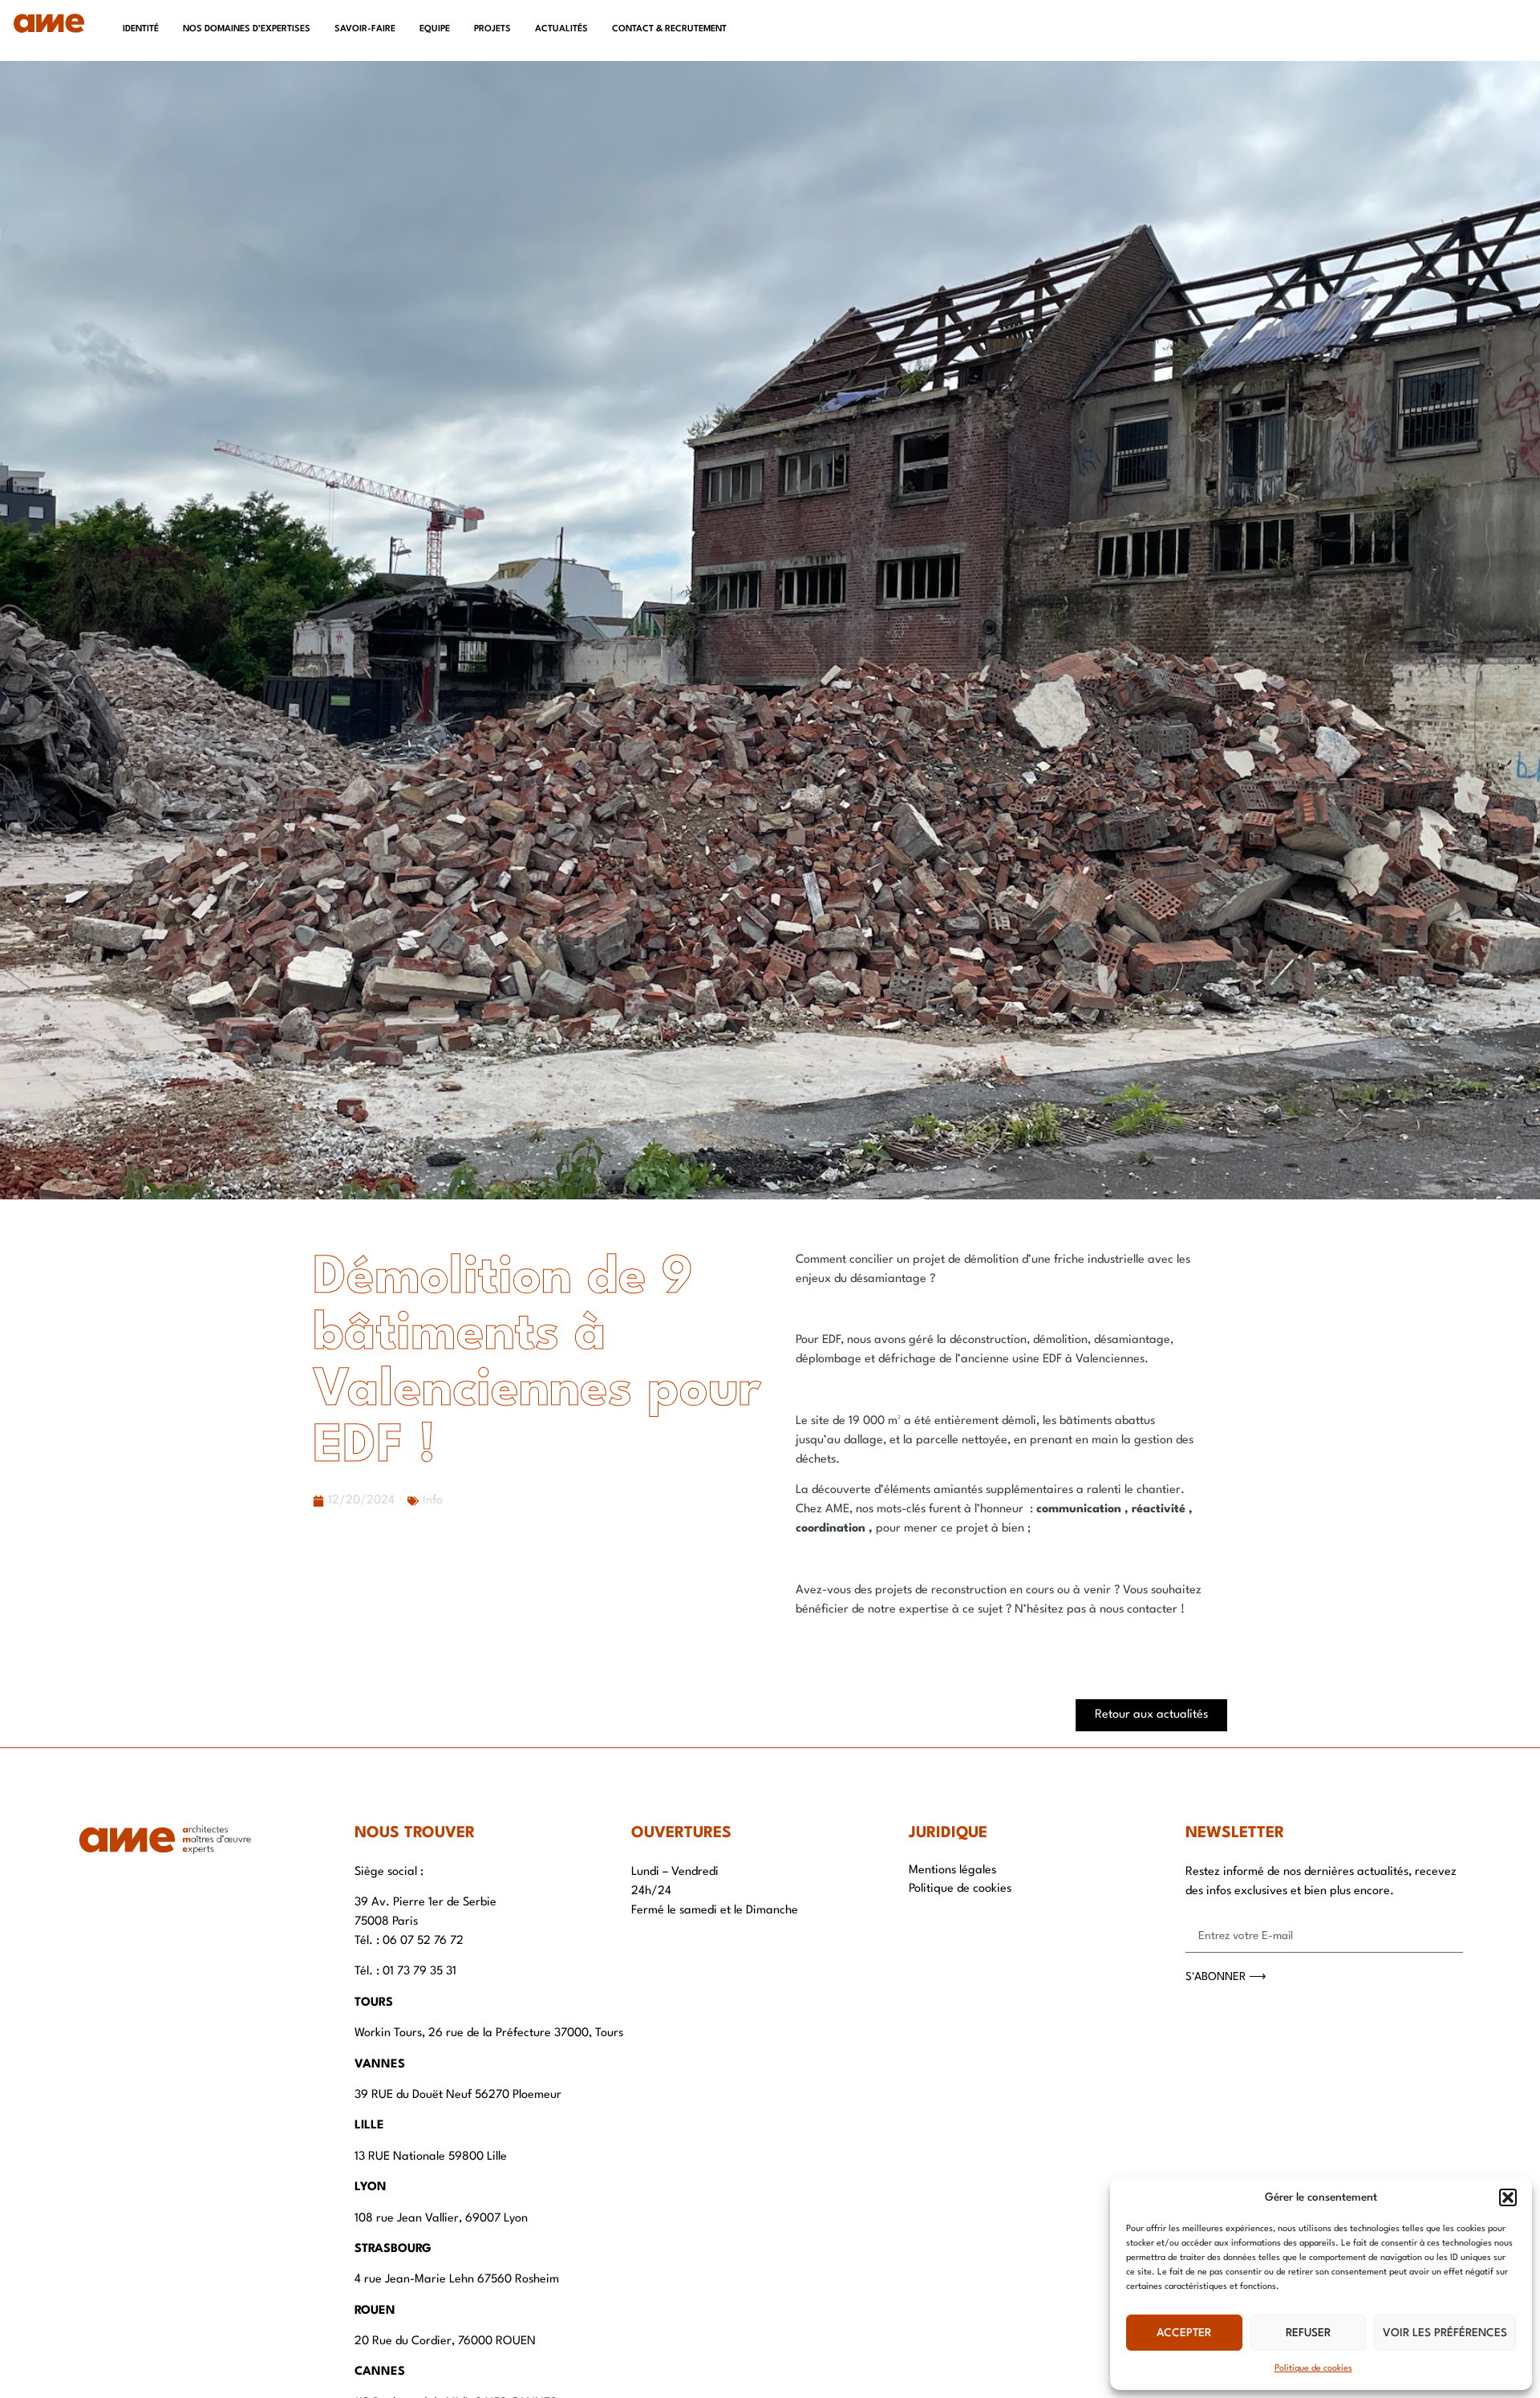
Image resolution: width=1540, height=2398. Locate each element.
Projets (492, 29)
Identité (141, 29)
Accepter (1184, 2333)
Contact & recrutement (669, 29)
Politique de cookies (1313, 2369)
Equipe (435, 29)
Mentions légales (952, 1871)
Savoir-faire (365, 29)
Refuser (1308, 2333)
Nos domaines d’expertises (247, 29)
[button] (1508, 2197)
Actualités (561, 29)
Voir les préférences (1445, 2333)
